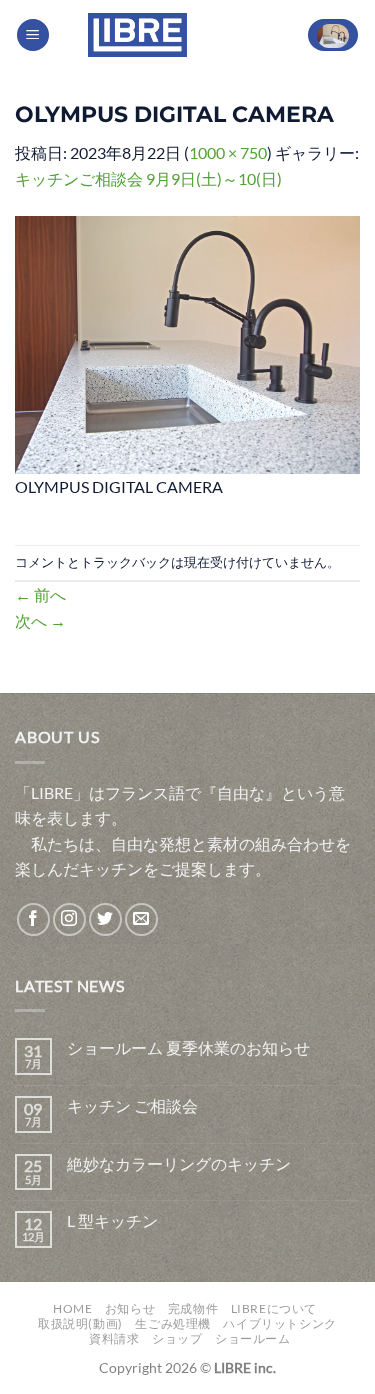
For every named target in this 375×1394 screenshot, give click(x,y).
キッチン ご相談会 (132, 1105)
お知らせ (130, 1308)
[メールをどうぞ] (141, 919)
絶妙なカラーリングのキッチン (179, 1163)
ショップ (177, 1338)
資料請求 (114, 1338)
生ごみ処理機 (173, 1323)
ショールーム (253, 1338)
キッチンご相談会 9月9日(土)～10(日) (148, 178)
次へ (40, 620)
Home (72, 1308)
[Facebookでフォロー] (33, 919)
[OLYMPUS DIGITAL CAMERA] (187, 342)
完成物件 (193, 1308)
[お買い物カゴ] (333, 35)
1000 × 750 (228, 152)
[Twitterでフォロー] (105, 919)
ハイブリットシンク (280, 1323)
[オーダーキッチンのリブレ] (138, 35)
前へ (40, 594)
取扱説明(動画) (80, 1323)
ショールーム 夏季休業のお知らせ (188, 1047)
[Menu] (33, 35)
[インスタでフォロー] (69, 919)
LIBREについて (274, 1308)
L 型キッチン (112, 1220)
